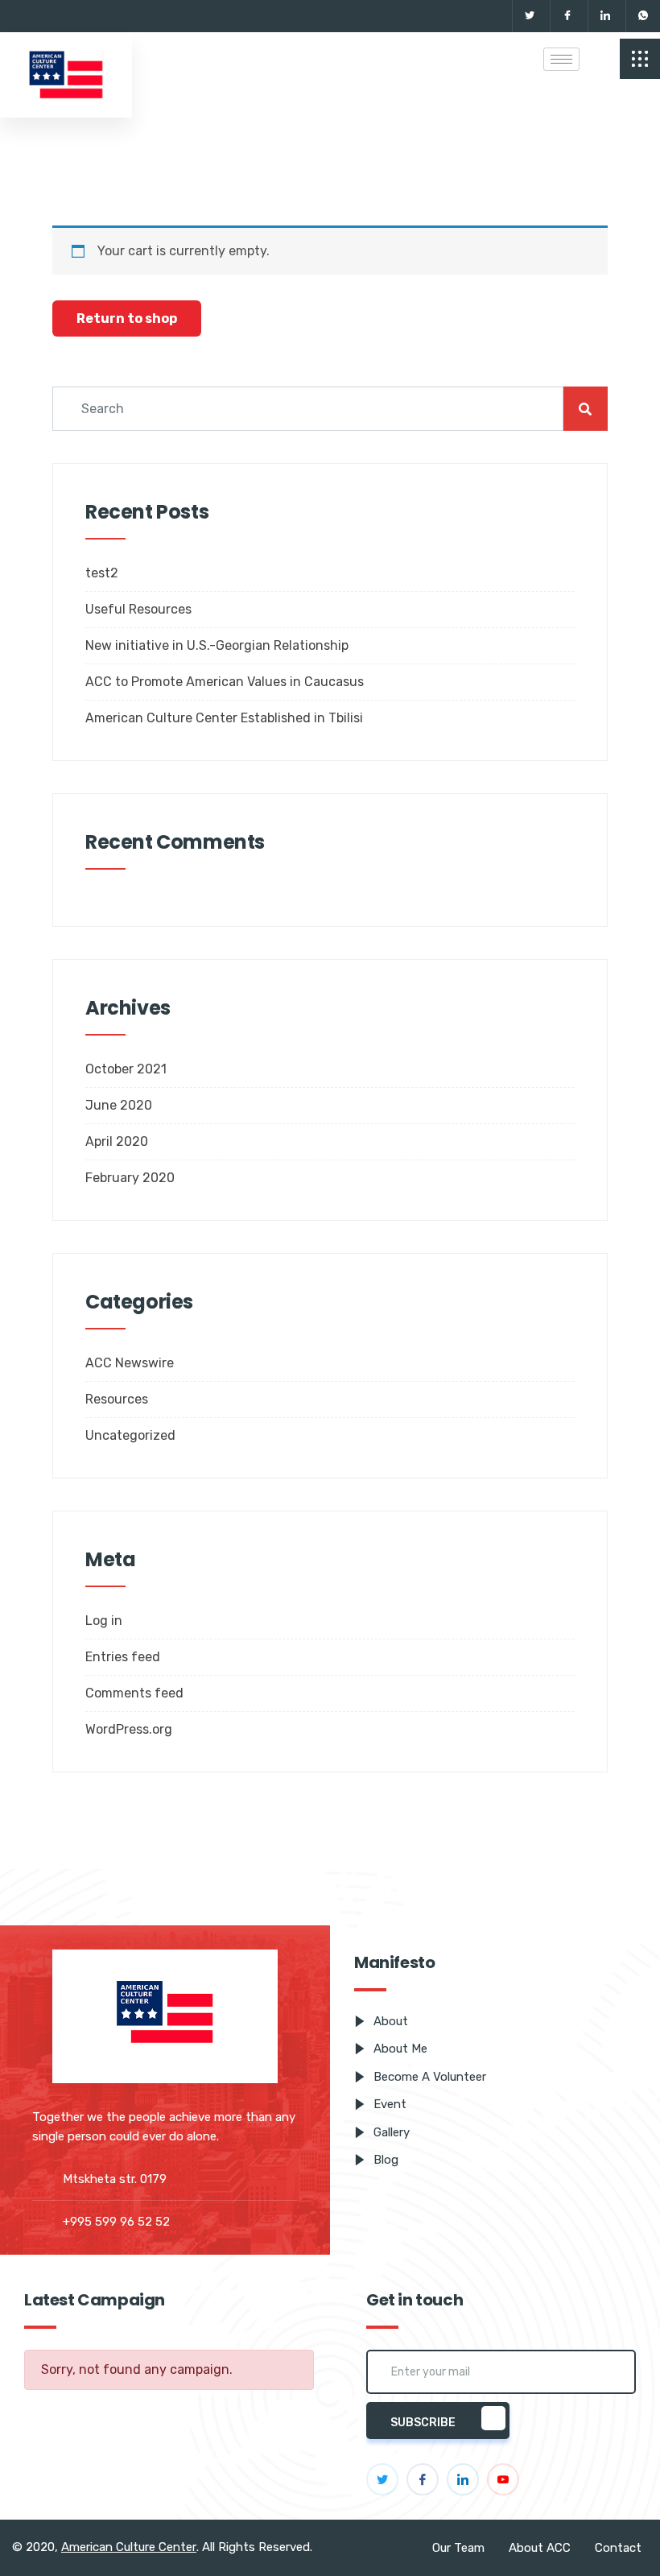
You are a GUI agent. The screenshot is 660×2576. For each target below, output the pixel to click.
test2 (102, 573)
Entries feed (123, 1657)
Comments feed (134, 1693)
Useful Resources (138, 609)
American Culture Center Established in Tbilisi (224, 718)
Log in (104, 1621)
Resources (117, 1399)
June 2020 (119, 1105)
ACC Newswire (130, 1363)
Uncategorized (130, 1435)
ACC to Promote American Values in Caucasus (225, 682)
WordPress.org (129, 1729)
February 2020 (130, 1178)
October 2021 (126, 1069)
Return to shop (127, 318)
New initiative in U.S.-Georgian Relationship (217, 645)
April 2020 (117, 1141)
